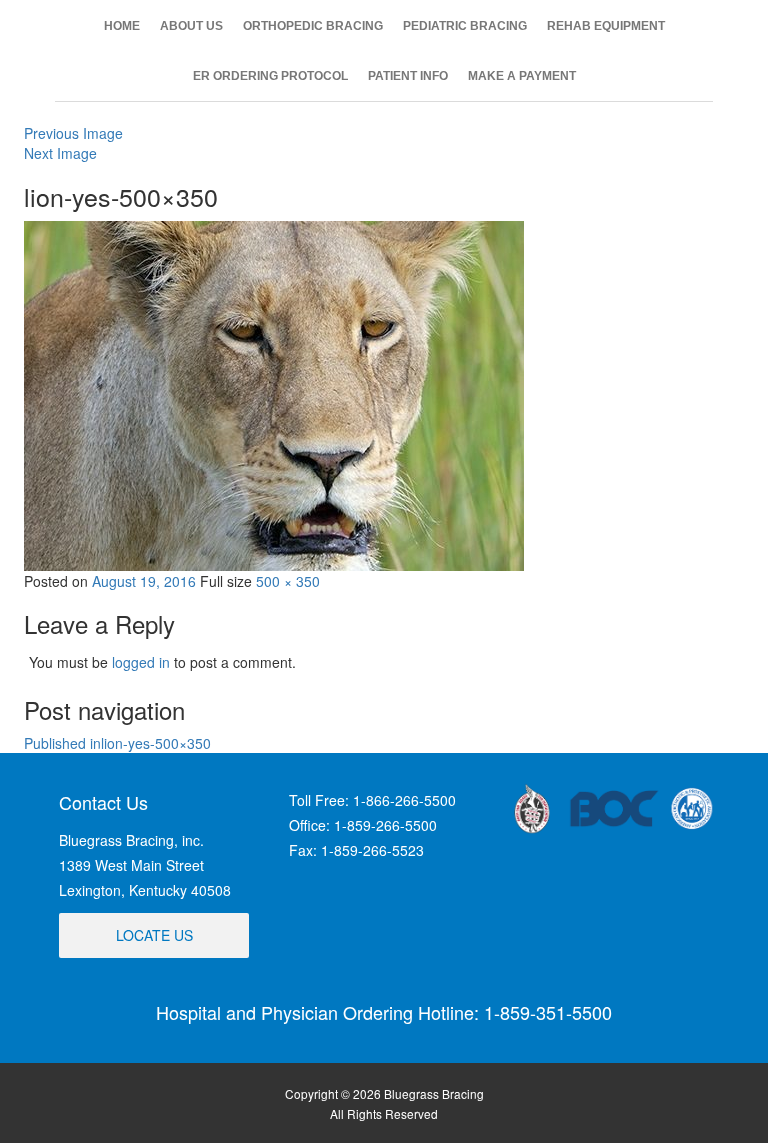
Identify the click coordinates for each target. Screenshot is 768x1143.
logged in (141, 662)
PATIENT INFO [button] (408, 76)
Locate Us (154, 935)
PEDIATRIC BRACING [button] (465, 26)
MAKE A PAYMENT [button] (522, 76)
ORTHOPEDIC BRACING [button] (313, 26)
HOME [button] (122, 26)
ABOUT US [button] (191, 26)
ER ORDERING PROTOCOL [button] (270, 76)
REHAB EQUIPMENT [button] (606, 26)
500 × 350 (288, 581)
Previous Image (73, 133)
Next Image (60, 153)
